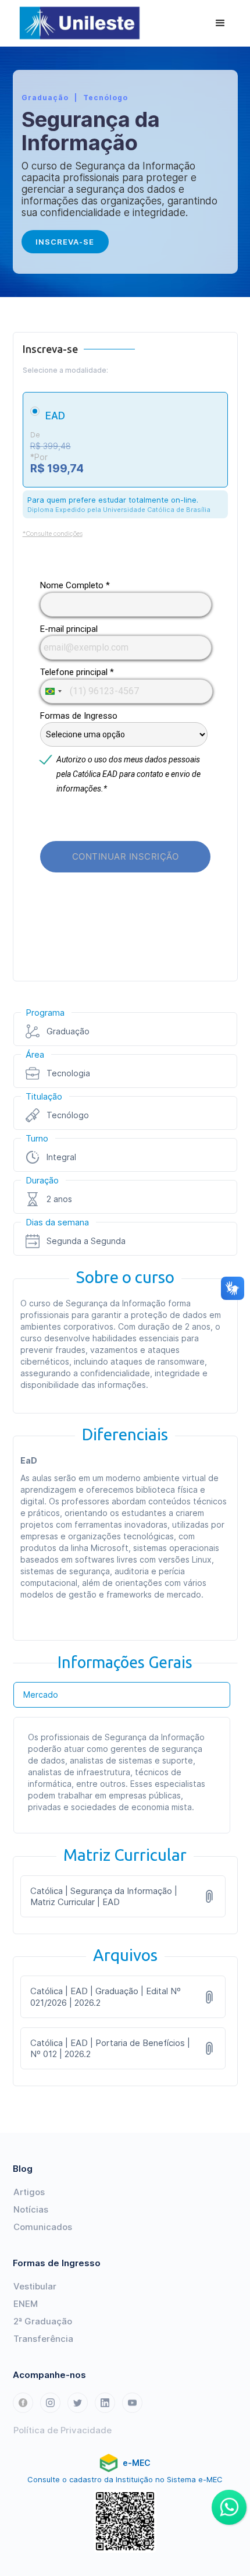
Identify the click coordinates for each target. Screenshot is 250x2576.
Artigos (29, 2192)
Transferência (43, 2339)
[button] (220, 23)
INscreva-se (65, 242)
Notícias (31, 2209)
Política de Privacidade (63, 2430)
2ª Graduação (43, 2321)
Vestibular (35, 2286)
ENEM (26, 2304)
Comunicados (43, 2227)
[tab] (122, 1695)
